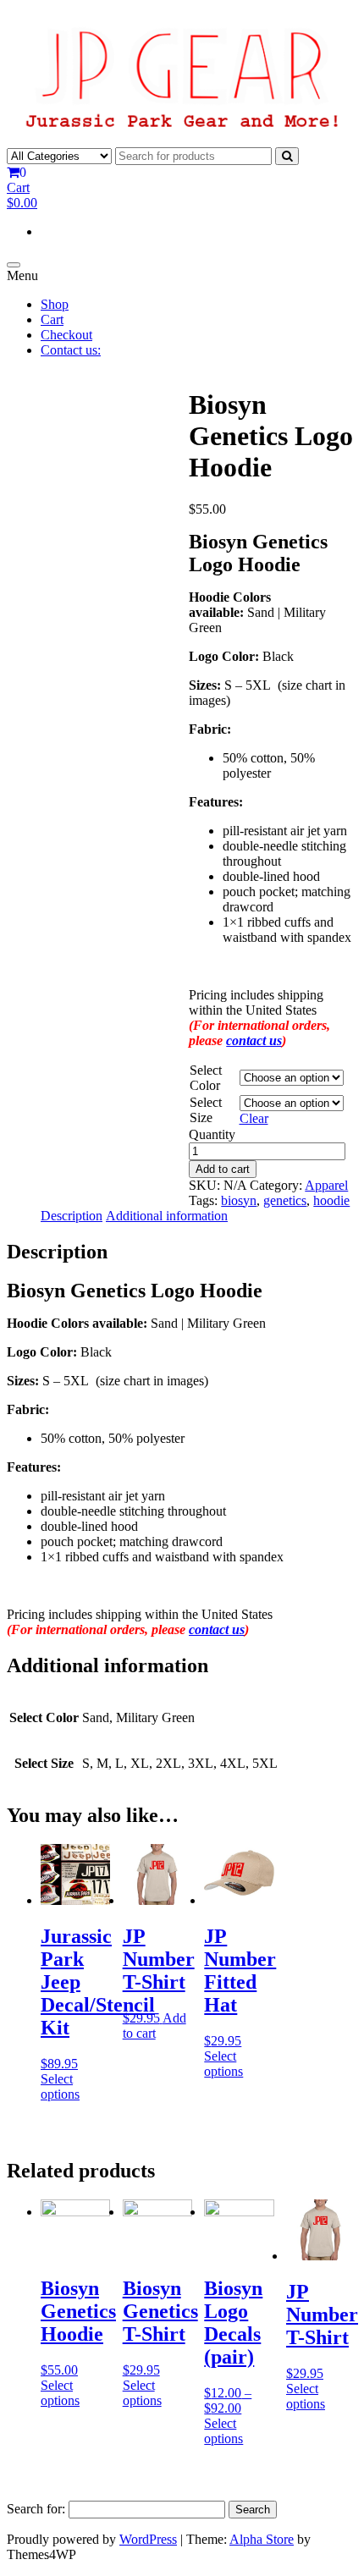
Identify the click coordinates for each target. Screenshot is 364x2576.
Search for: (36, 2509)
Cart (52, 319)
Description (72, 1216)
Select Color (206, 1078)
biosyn (239, 1200)
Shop (55, 304)
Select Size (206, 1110)
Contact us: (71, 350)
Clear (254, 1118)
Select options (60, 2086)
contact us (254, 1040)
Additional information (167, 1216)
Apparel (326, 1185)
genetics (285, 1200)
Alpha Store (262, 2539)
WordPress (148, 2539)
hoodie (331, 1200)
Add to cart (223, 1169)
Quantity (212, 1134)
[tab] (72, 1216)
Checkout (66, 335)
